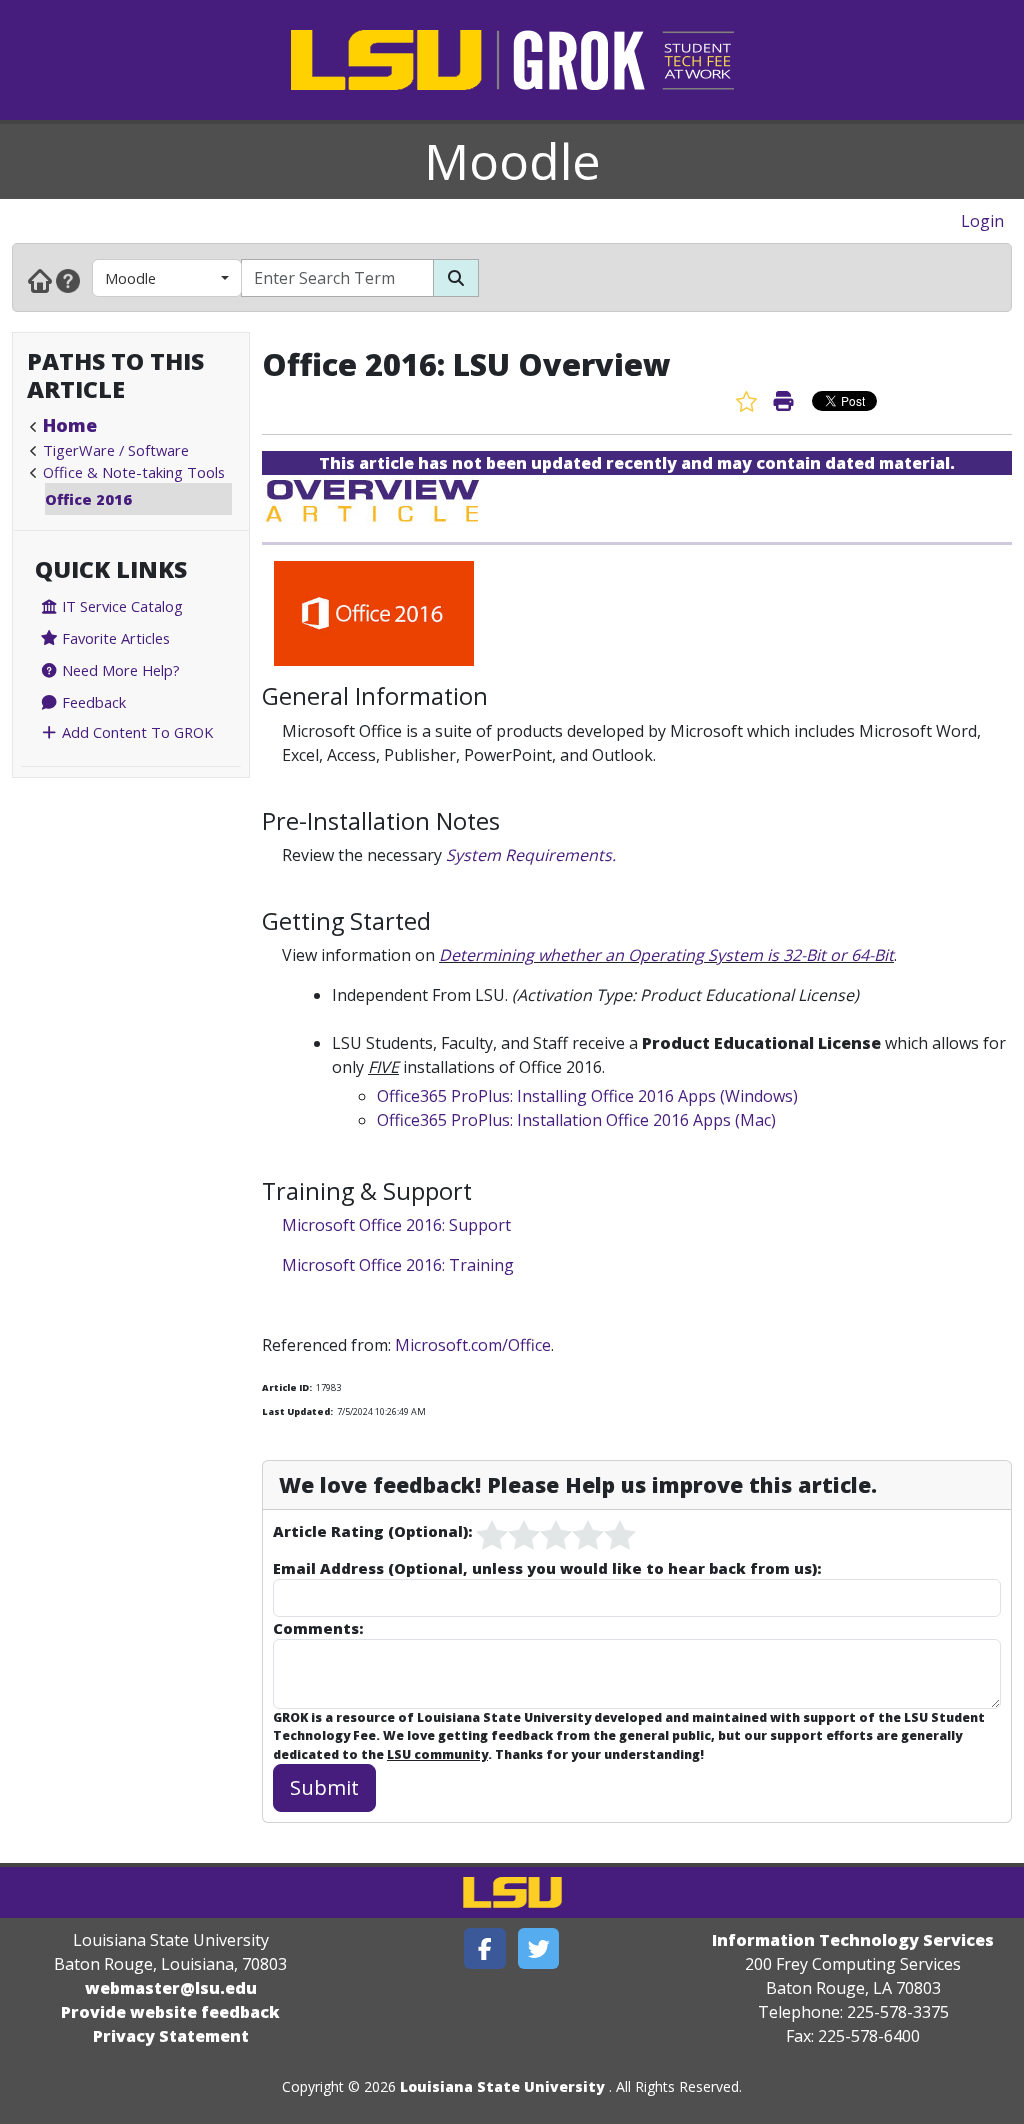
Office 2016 (88, 499)
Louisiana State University (502, 2086)
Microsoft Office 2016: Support (396, 1225)
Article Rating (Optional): (372, 1531)
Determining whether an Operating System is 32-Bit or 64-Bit (666, 955)
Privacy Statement (171, 2036)
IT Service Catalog (120, 606)
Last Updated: (297, 1411)
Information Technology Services (853, 1940)
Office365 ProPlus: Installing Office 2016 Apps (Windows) (587, 1096)
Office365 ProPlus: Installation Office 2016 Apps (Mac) (576, 1120)
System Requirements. (531, 855)
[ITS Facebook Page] (485, 1948)
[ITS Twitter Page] (539, 1948)
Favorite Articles (114, 638)
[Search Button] (456, 278)
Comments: (318, 1628)
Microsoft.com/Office (473, 1345)
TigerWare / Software (116, 450)
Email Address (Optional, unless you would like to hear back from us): (547, 1568)
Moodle (512, 161)
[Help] (68, 280)
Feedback (92, 702)
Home (70, 425)
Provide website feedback (170, 2012)
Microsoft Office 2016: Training (398, 1265)
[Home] (40, 280)
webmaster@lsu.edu (171, 1988)
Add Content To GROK (135, 732)
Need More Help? (119, 670)
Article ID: (287, 1387)
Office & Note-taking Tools (134, 472)
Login (982, 221)
